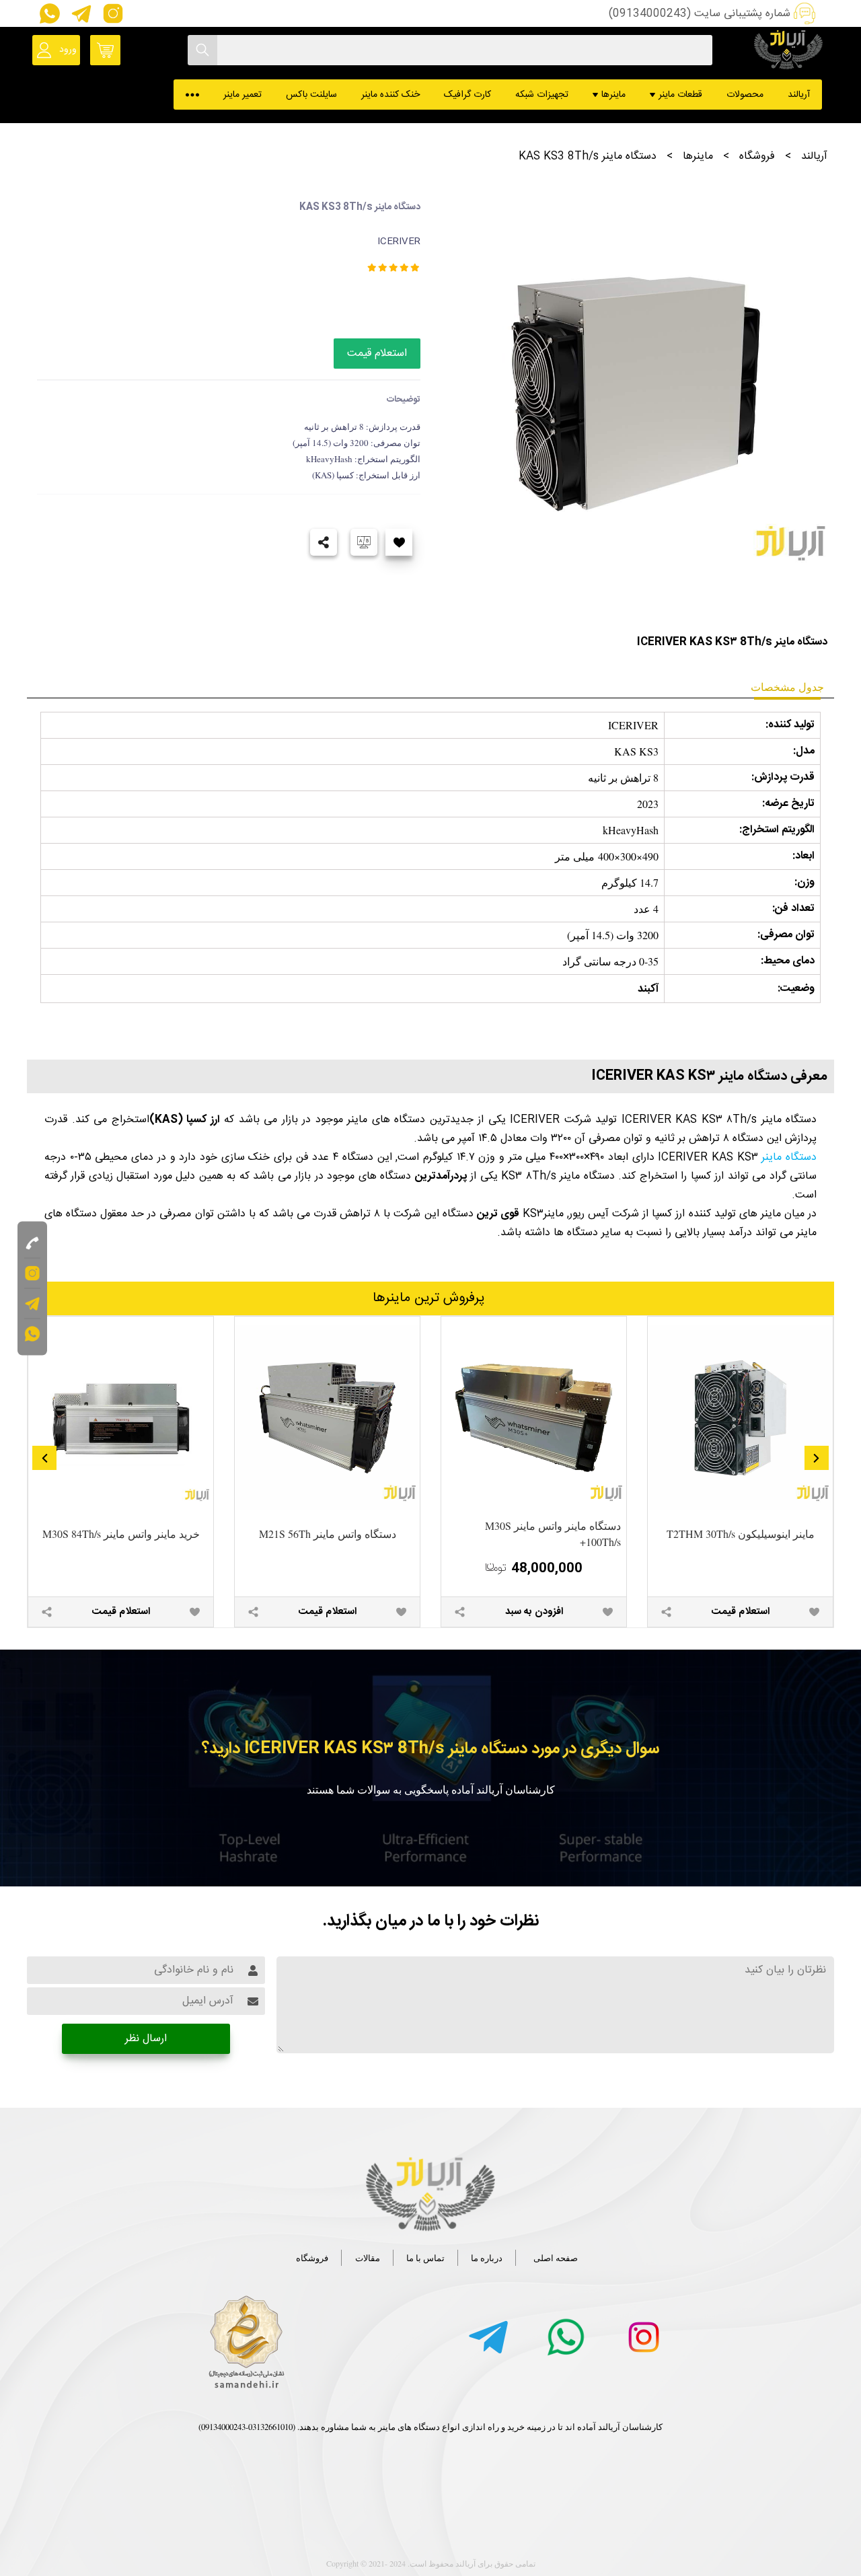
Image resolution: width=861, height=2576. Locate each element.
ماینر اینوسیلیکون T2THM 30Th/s (741, 1534)
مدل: (804, 751)
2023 (648, 804)
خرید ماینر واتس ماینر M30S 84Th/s (121, 1534)
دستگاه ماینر (789, 1157)
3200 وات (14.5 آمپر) (613, 935)
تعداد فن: (793, 909)
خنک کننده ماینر (390, 95)
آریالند (799, 95)
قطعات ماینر (680, 95)
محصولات (745, 95)
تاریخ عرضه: (788, 804)
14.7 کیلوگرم (630, 882)
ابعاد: (803, 856)
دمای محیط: (788, 961)
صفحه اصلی (556, 2258)
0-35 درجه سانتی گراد (610, 961)
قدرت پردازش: (783, 777)
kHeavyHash (631, 830)
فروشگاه (757, 156)
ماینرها (613, 95)
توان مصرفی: (786, 935)
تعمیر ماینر (242, 95)
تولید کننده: (790, 725)
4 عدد (646, 909)
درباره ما (487, 2258)
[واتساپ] (48, 13)
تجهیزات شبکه (542, 95)
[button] (817, 1458)
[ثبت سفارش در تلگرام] (80, 13)
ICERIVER (633, 725)
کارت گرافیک (467, 95)
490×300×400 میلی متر (607, 856)
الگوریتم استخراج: (777, 830)
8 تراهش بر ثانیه (623, 777)
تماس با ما (425, 2258)
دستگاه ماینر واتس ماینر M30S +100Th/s (553, 1534)
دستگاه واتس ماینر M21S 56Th (328, 1534)
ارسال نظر (146, 2039)
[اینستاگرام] (110, 13)
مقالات (368, 2258)
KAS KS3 (636, 751)
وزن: (804, 882)
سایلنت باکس (311, 95)
